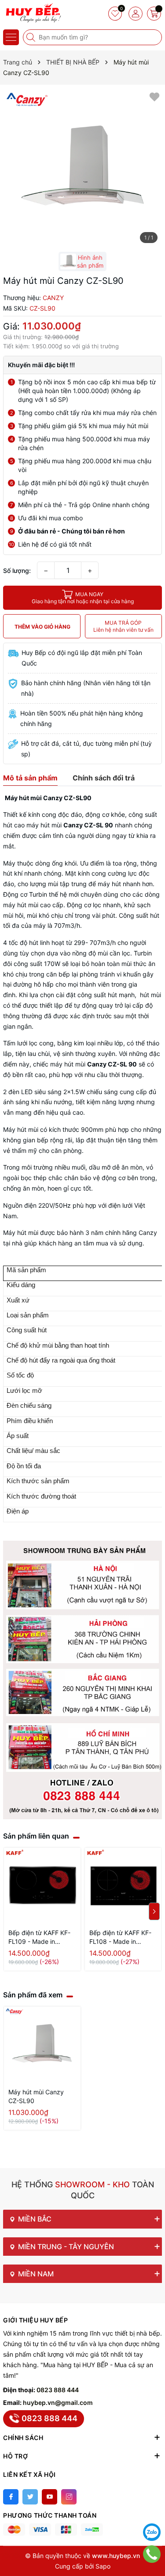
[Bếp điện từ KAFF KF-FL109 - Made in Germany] (42, 1886)
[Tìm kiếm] (32, 37)
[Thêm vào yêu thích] (154, 96)
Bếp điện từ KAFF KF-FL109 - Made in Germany (39, 1937)
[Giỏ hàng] (154, 14)
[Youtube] (49, 2497)
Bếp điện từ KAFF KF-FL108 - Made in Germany (120, 1937)
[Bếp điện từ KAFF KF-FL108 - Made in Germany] (123, 1886)
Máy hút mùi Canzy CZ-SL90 (36, 2096)
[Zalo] (152, 2532)
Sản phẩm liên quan (36, 1836)
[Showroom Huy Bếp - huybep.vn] (33, 13)
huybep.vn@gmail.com (58, 2402)
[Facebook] (11, 2497)
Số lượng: (17, 571)
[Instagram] (69, 2497)
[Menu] (11, 37)
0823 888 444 (58, 2390)
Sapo (103, 2566)
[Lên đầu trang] (152, 2510)
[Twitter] (30, 2497)
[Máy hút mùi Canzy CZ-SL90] (42, 2045)
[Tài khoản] (136, 14)
